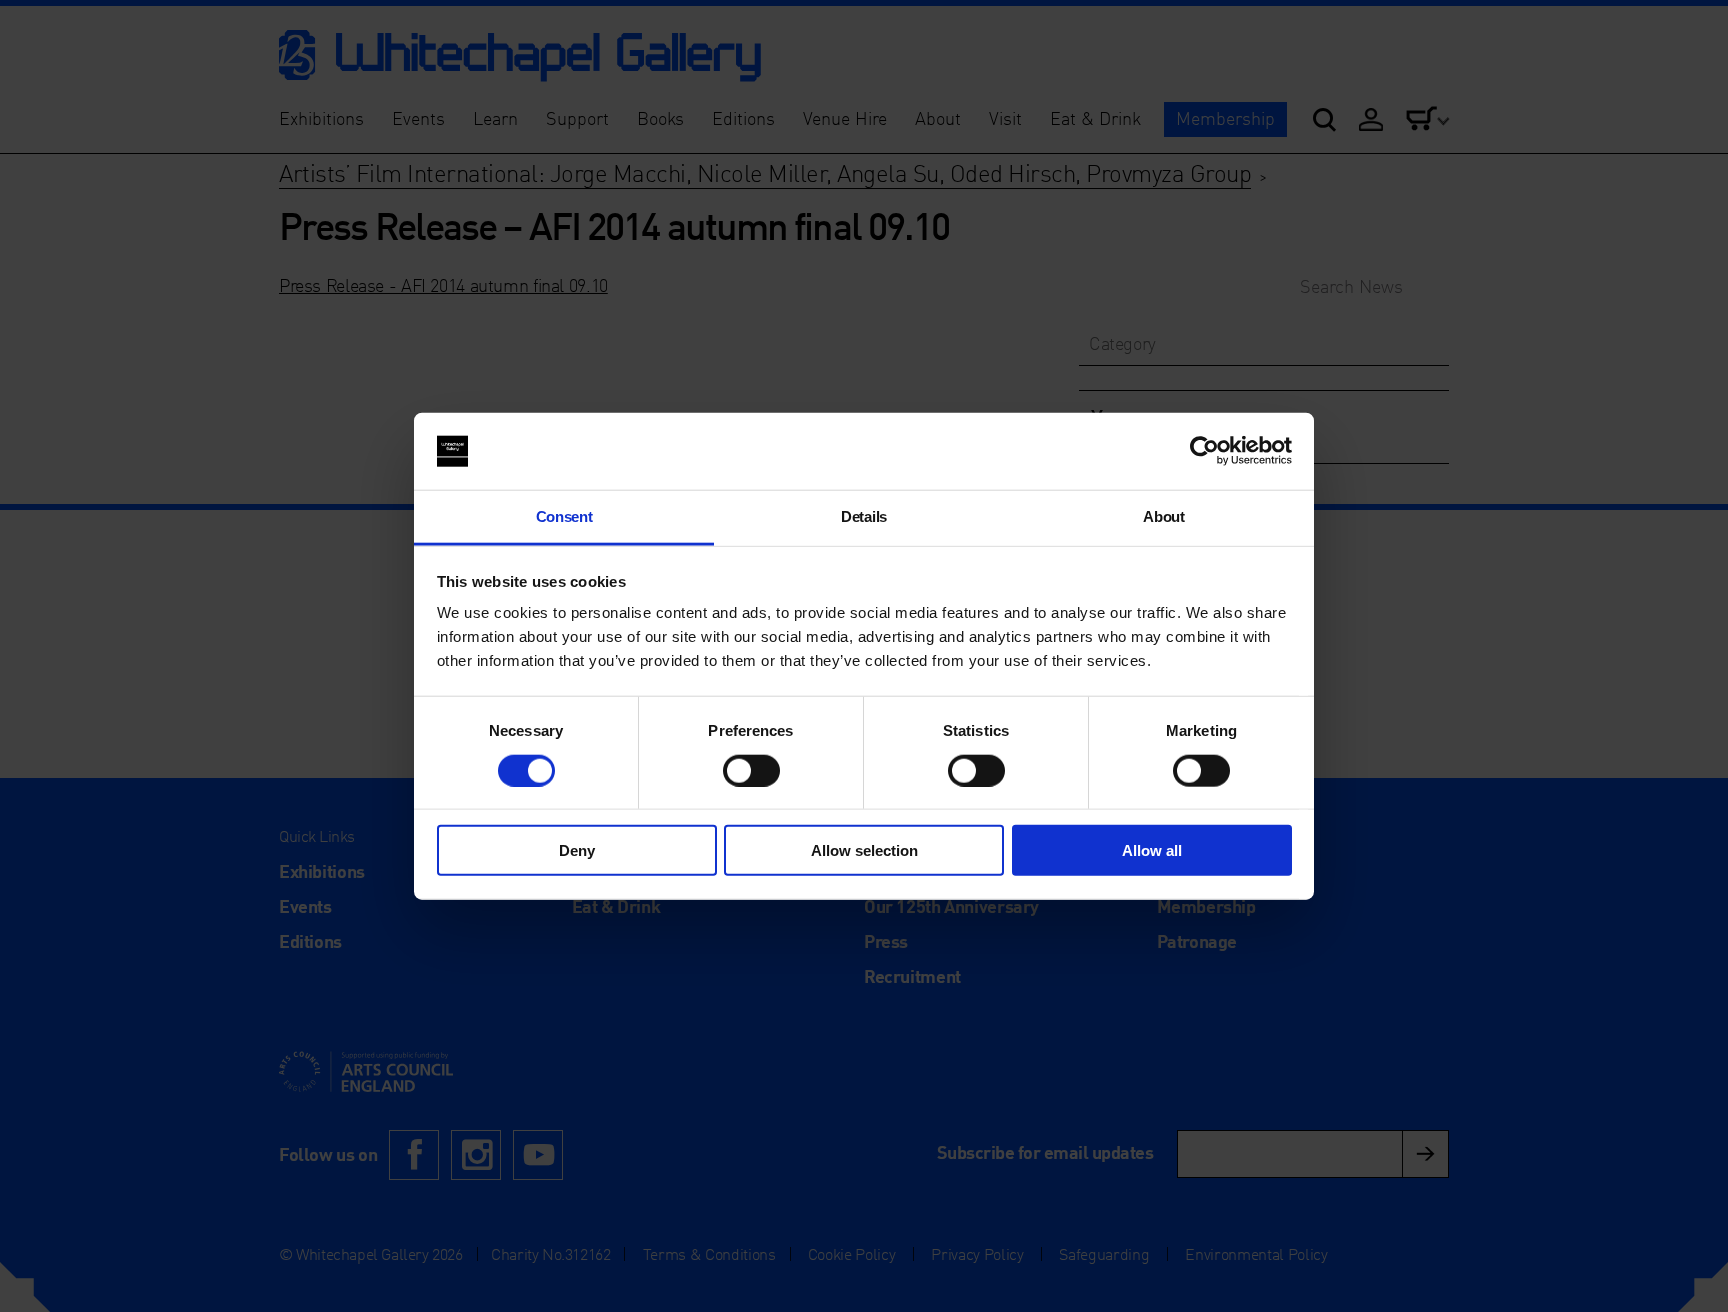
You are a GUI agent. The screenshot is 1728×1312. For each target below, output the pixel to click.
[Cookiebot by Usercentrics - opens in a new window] (1204, 451)
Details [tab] (864, 516)
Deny (577, 850)
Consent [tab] (564, 516)
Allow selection (864, 850)
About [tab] (1163, 516)
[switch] (751, 770)
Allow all (1152, 850)
